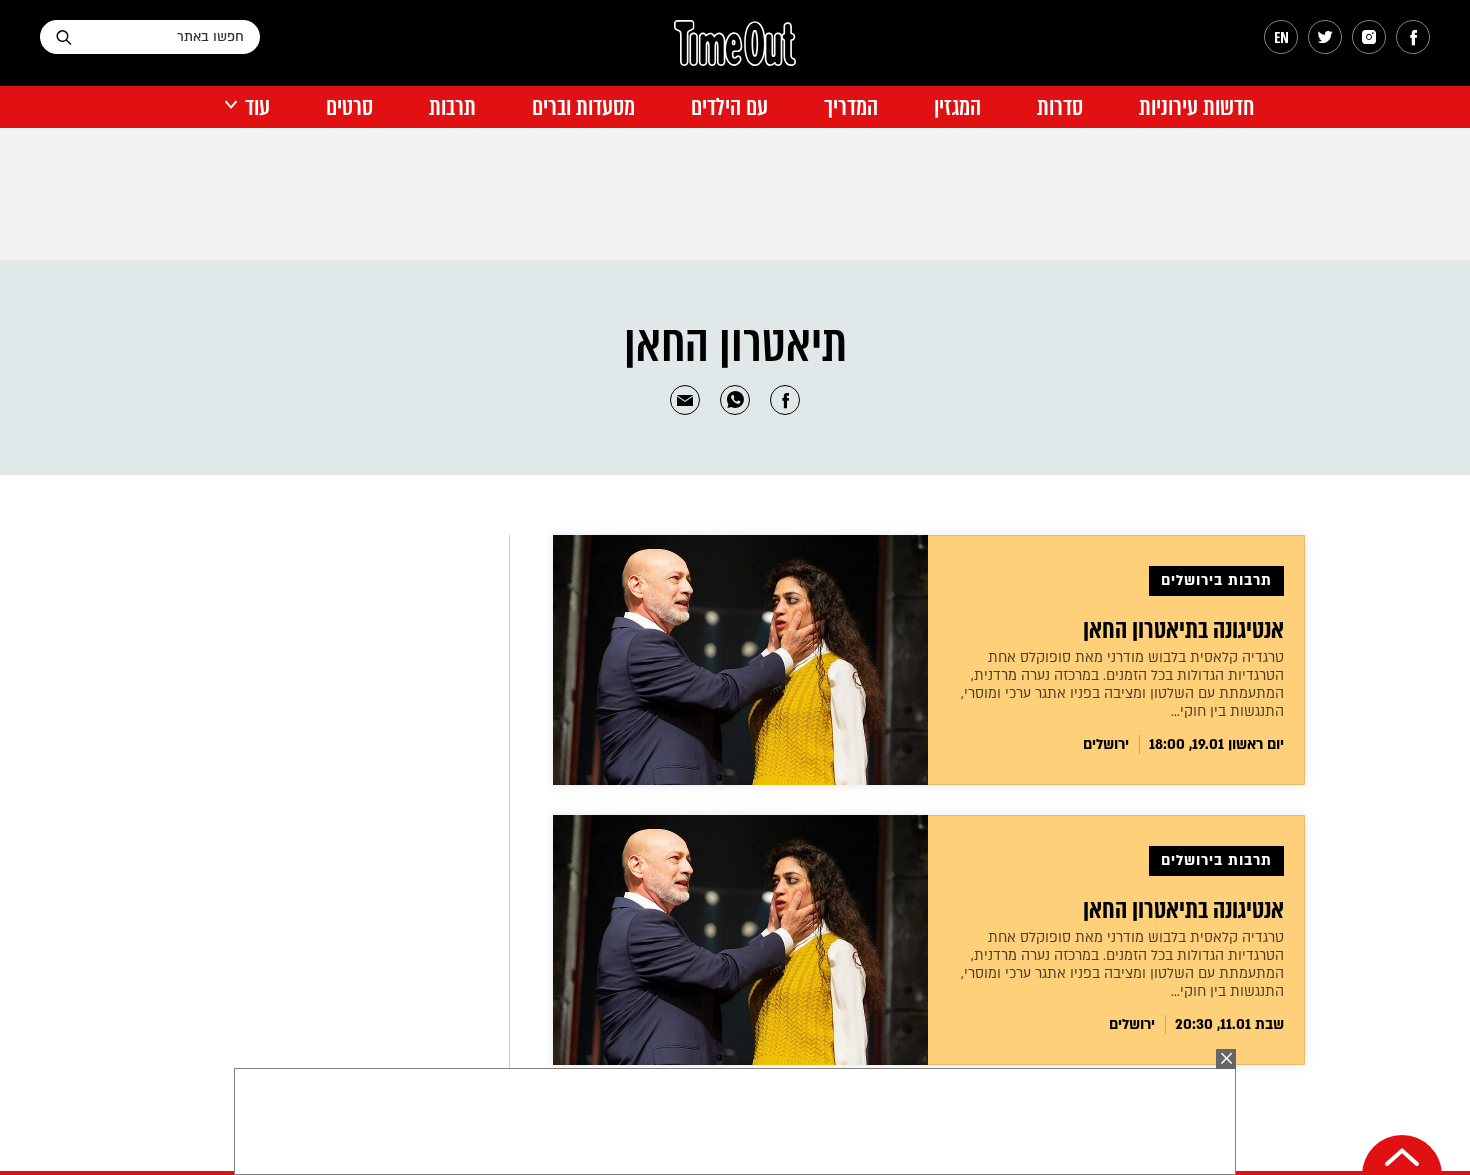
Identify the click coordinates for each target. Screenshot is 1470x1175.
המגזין (957, 107)
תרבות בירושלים (1216, 580)
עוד (257, 107)
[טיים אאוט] (735, 53)
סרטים (349, 107)
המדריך (851, 107)
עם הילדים (729, 107)
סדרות (1060, 107)
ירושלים (1106, 744)
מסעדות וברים (583, 107)
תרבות (452, 107)
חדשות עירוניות (1196, 107)
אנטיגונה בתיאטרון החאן (1183, 630)
